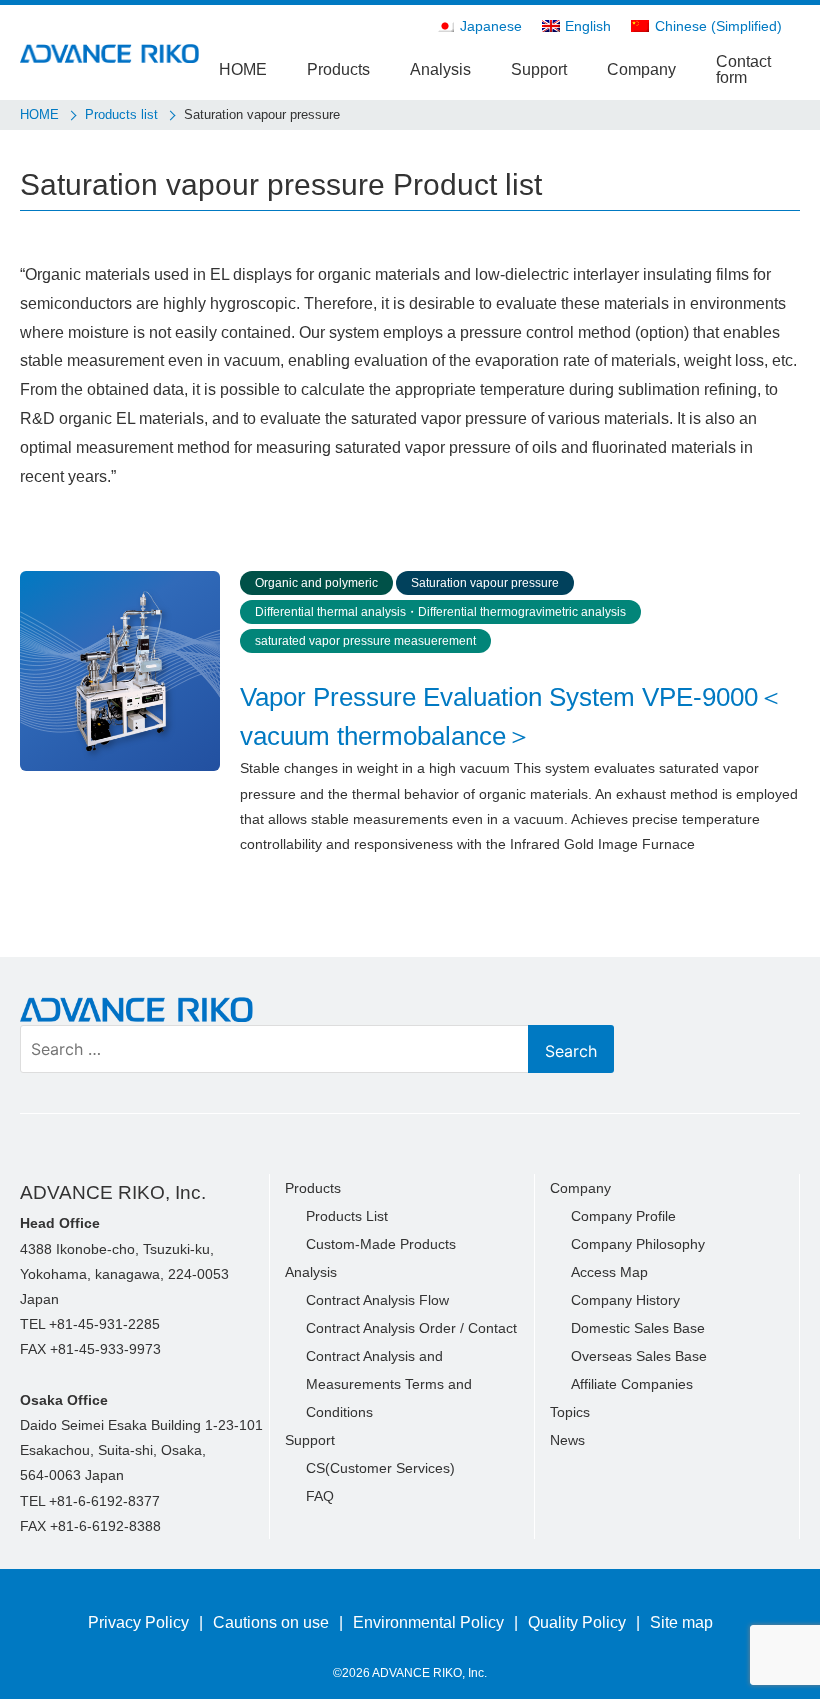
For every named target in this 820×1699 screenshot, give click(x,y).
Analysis (440, 69)
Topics (570, 1412)
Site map (681, 1622)
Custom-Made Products (381, 1244)
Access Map (609, 1272)
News (567, 1440)
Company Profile (623, 1216)
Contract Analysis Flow (377, 1300)
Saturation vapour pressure (485, 583)
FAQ (320, 1496)
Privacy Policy (138, 1622)
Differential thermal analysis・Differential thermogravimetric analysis (440, 612)
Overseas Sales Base (639, 1356)
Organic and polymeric (316, 583)
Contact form (743, 69)
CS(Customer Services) (380, 1468)
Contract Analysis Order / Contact (411, 1328)
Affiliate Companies (632, 1384)
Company (641, 69)
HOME (243, 69)
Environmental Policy (428, 1622)
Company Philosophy (638, 1244)
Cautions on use (271, 1622)
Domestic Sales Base (638, 1328)
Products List (347, 1216)
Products (338, 69)
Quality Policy (577, 1622)
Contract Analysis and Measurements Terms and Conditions (389, 1384)
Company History (625, 1300)
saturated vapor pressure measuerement (365, 641)
